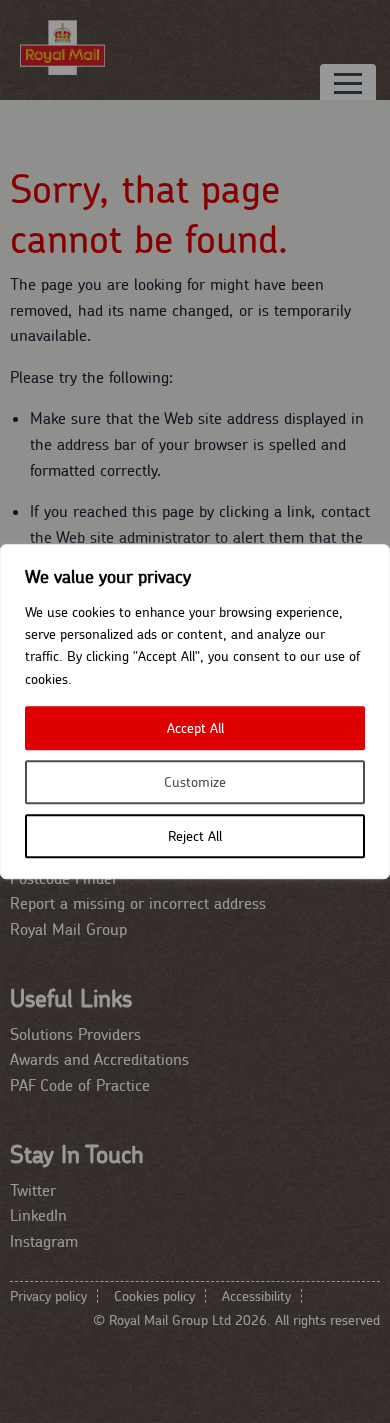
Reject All (195, 836)
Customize (195, 782)
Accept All (195, 728)
